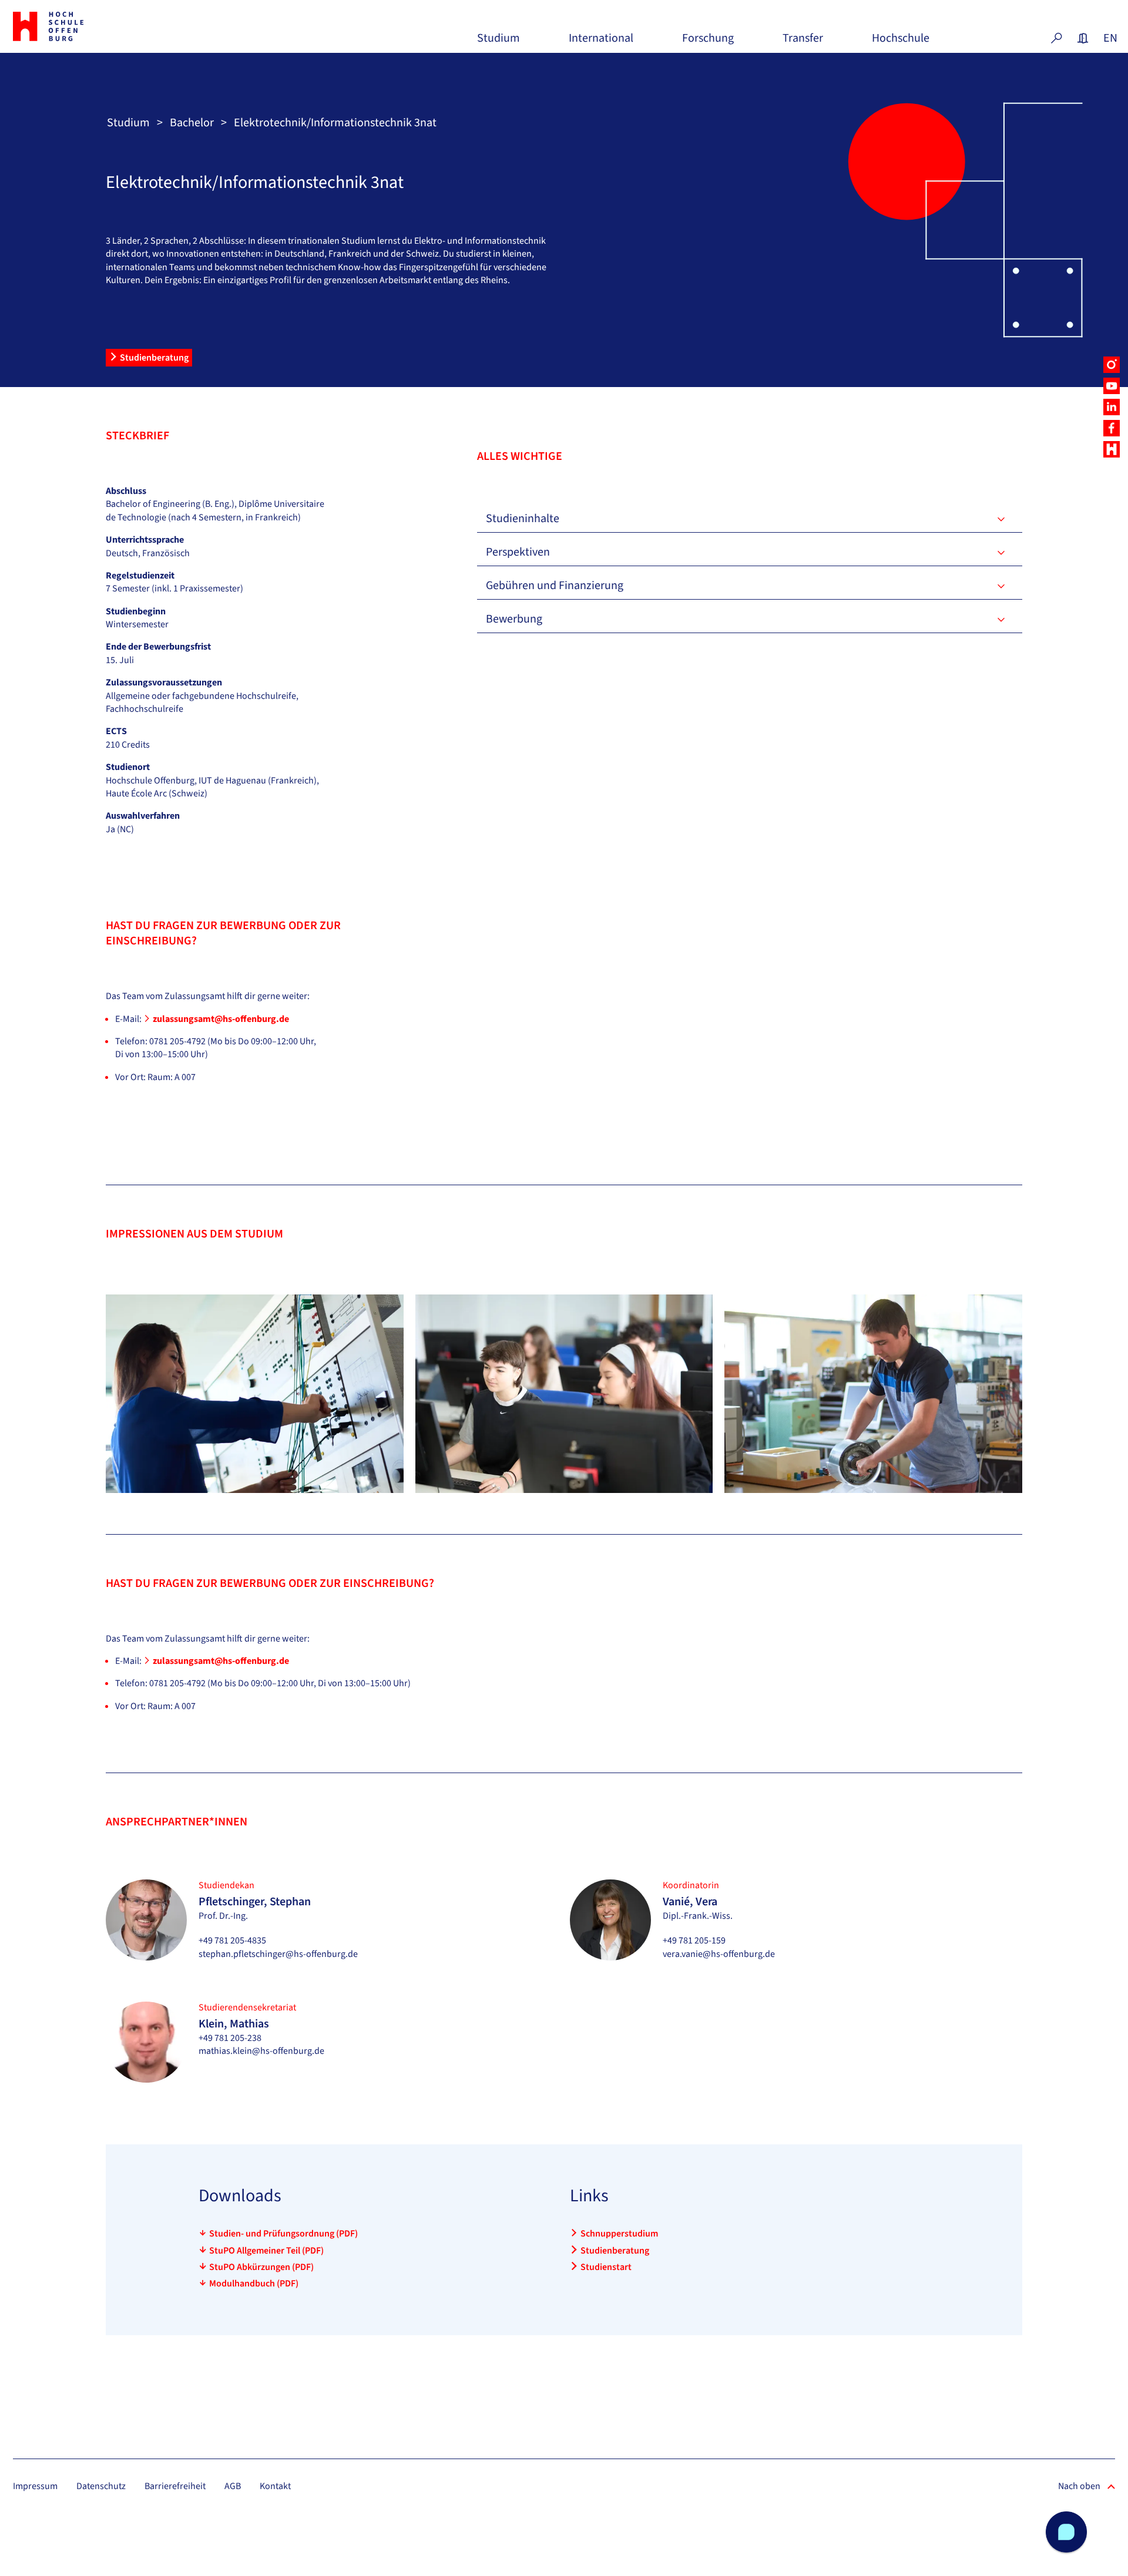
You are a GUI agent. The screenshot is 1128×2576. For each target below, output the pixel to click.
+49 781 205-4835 (232, 1941)
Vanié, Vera (690, 1902)
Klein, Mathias (234, 2024)
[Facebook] (1112, 428)
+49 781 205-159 (694, 1941)
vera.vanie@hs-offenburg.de (719, 1954)
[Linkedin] (1112, 407)
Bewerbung (514, 619)
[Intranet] (1083, 38)
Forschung (708, 43)
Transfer (803, 43)
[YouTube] (1112, 386)
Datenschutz (101, 2486)
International (601, 43)
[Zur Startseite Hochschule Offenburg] (100, 26)
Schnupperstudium (619, 2234)
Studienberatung (154, 358)
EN (1109, 38)
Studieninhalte (523, 519)
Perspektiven (518, 552)
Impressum (35, 2486)
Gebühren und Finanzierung (555, 586)
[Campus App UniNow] (1112, 449)
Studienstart (606, 2267)
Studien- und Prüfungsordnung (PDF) (283, 2234)
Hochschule (901, 43)
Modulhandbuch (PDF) (254, 2284)
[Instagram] (1112, 365)
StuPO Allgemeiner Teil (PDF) (266, 2251)
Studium (498, 43)
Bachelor (192, 123)
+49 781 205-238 (230, 2038)
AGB (233, 2486)
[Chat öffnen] (1066, 2532)
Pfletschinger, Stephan (255, 1902)
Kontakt (275, 2486)
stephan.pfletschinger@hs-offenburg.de (278, 1954)
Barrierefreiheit (175, 2486)
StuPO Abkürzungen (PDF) (261, 2267)
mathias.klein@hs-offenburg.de (261, 2051)
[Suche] (1056, 38)
